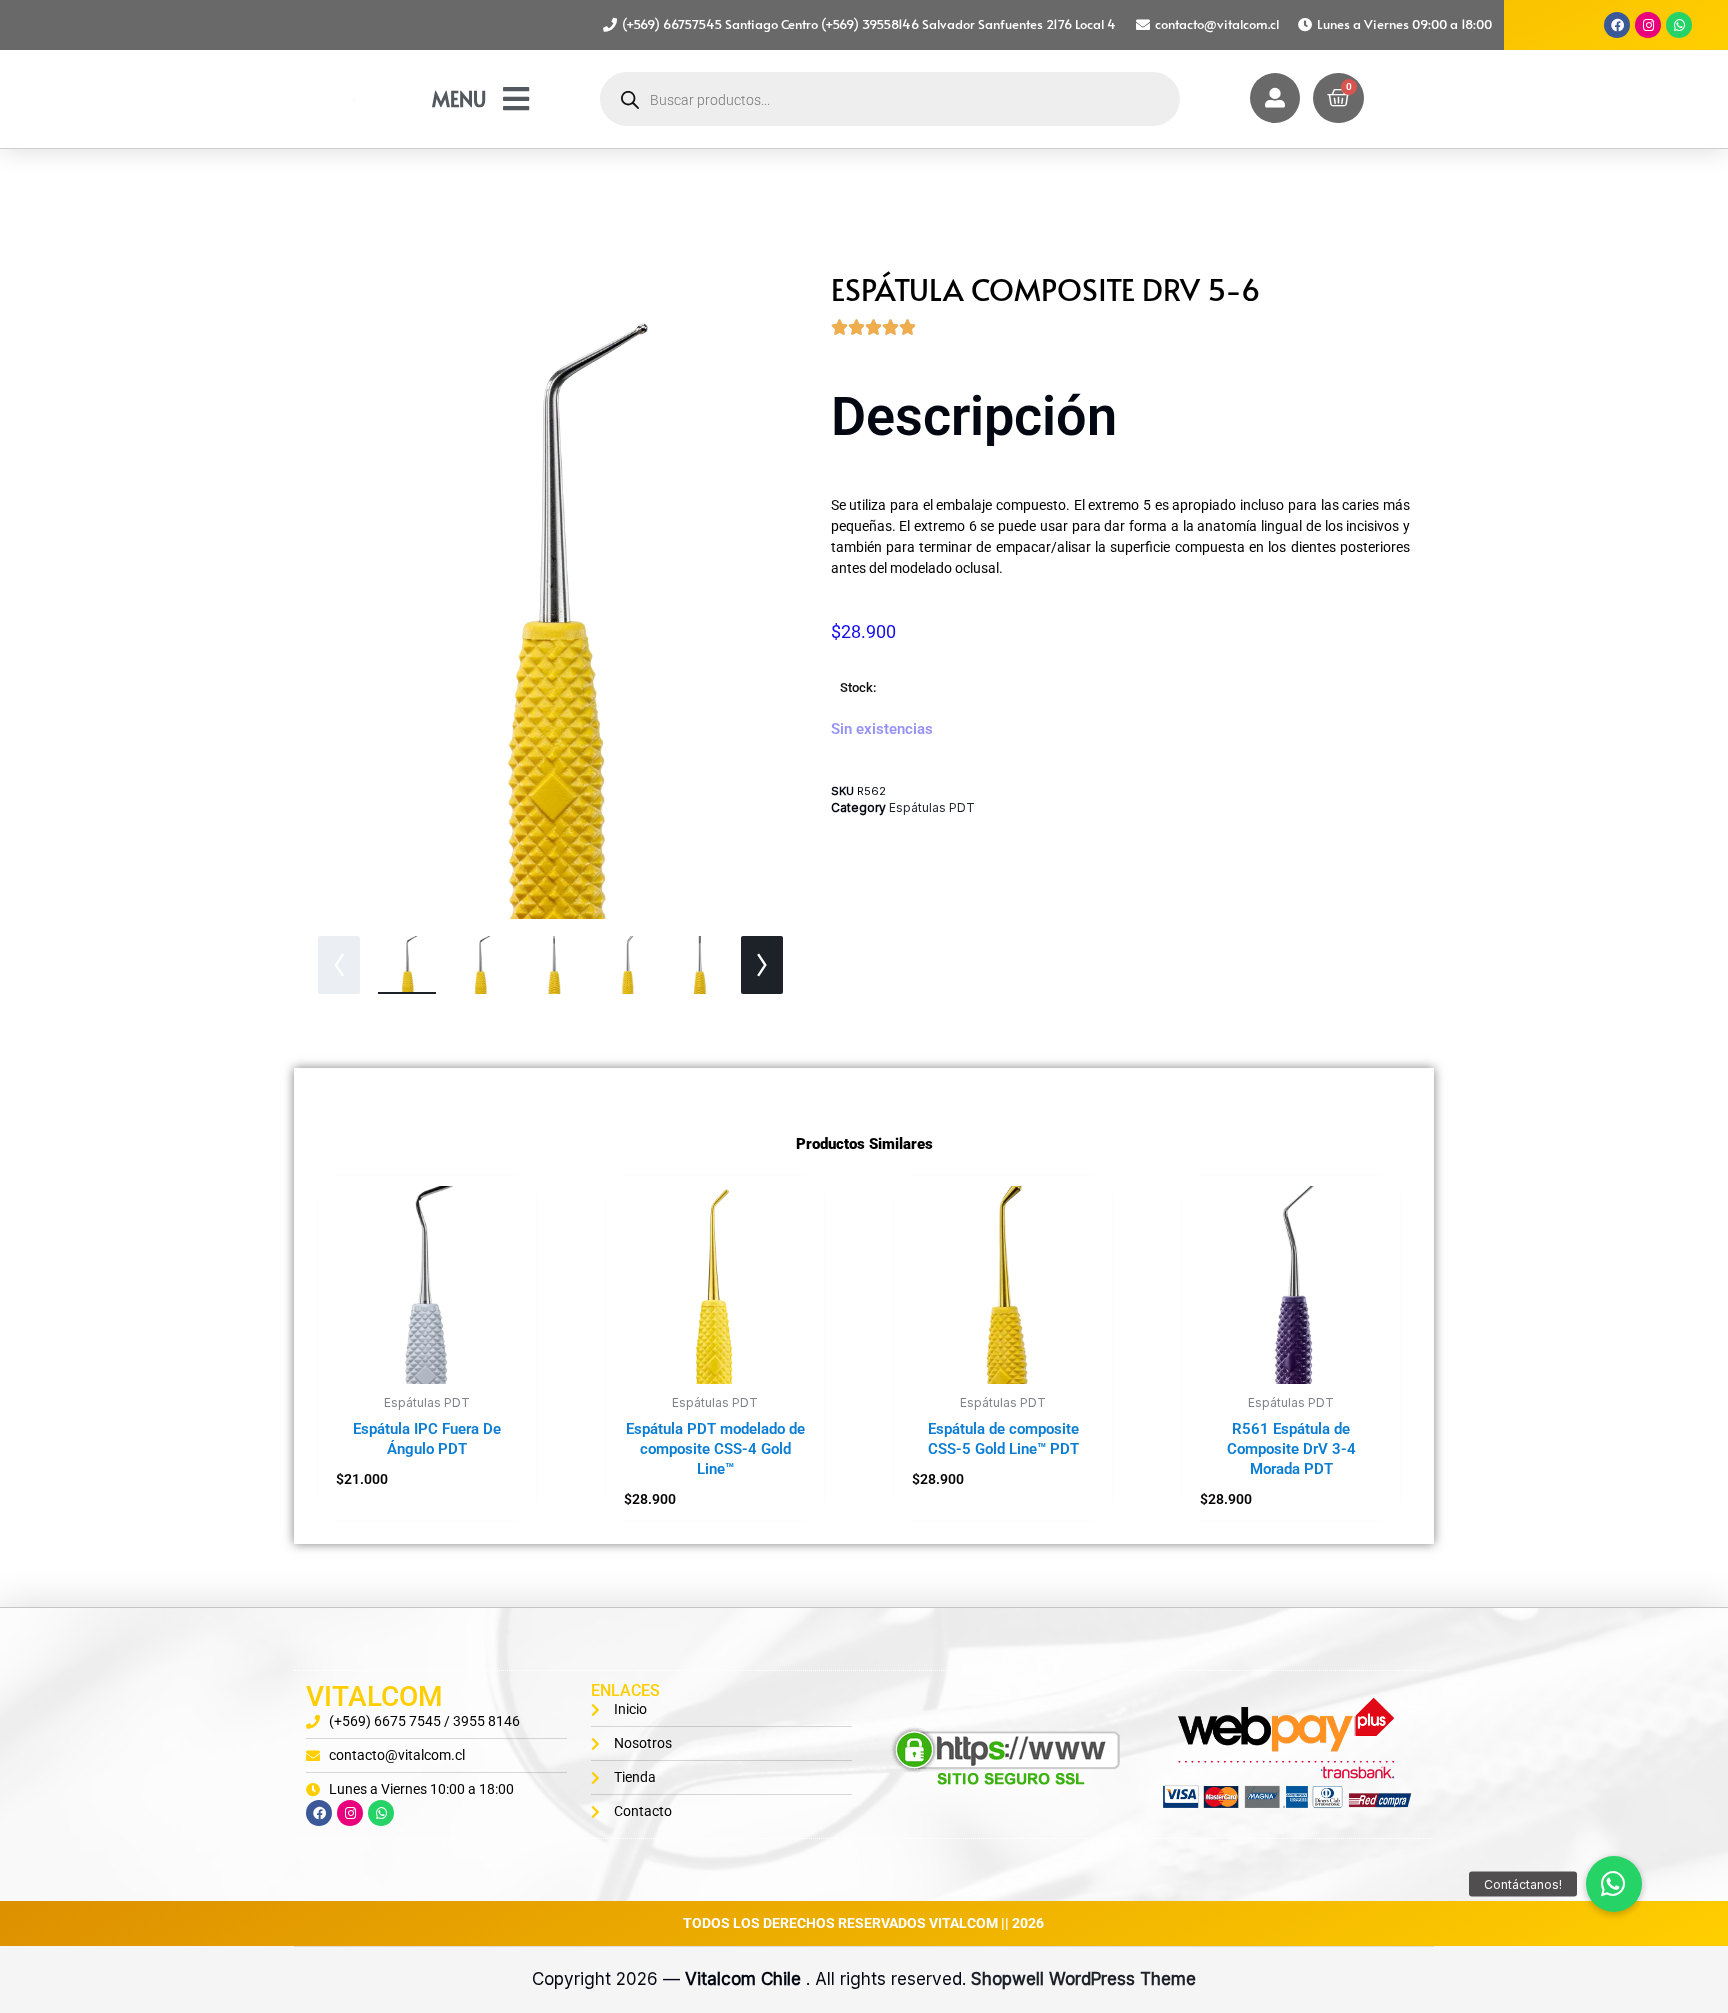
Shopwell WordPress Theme (1083, 1979)
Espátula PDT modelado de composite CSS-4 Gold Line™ (715, 1449)
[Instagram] (1648, 25)
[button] (339, 965)
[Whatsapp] (1679, 25)
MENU (459, 99)
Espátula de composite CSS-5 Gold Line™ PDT (1003, 1439)
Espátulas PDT (932, 807)
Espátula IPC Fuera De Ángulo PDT (427, 1439)
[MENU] (516, 99)
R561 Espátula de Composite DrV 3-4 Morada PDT (1291, 1449)
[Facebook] (1617, 25)
